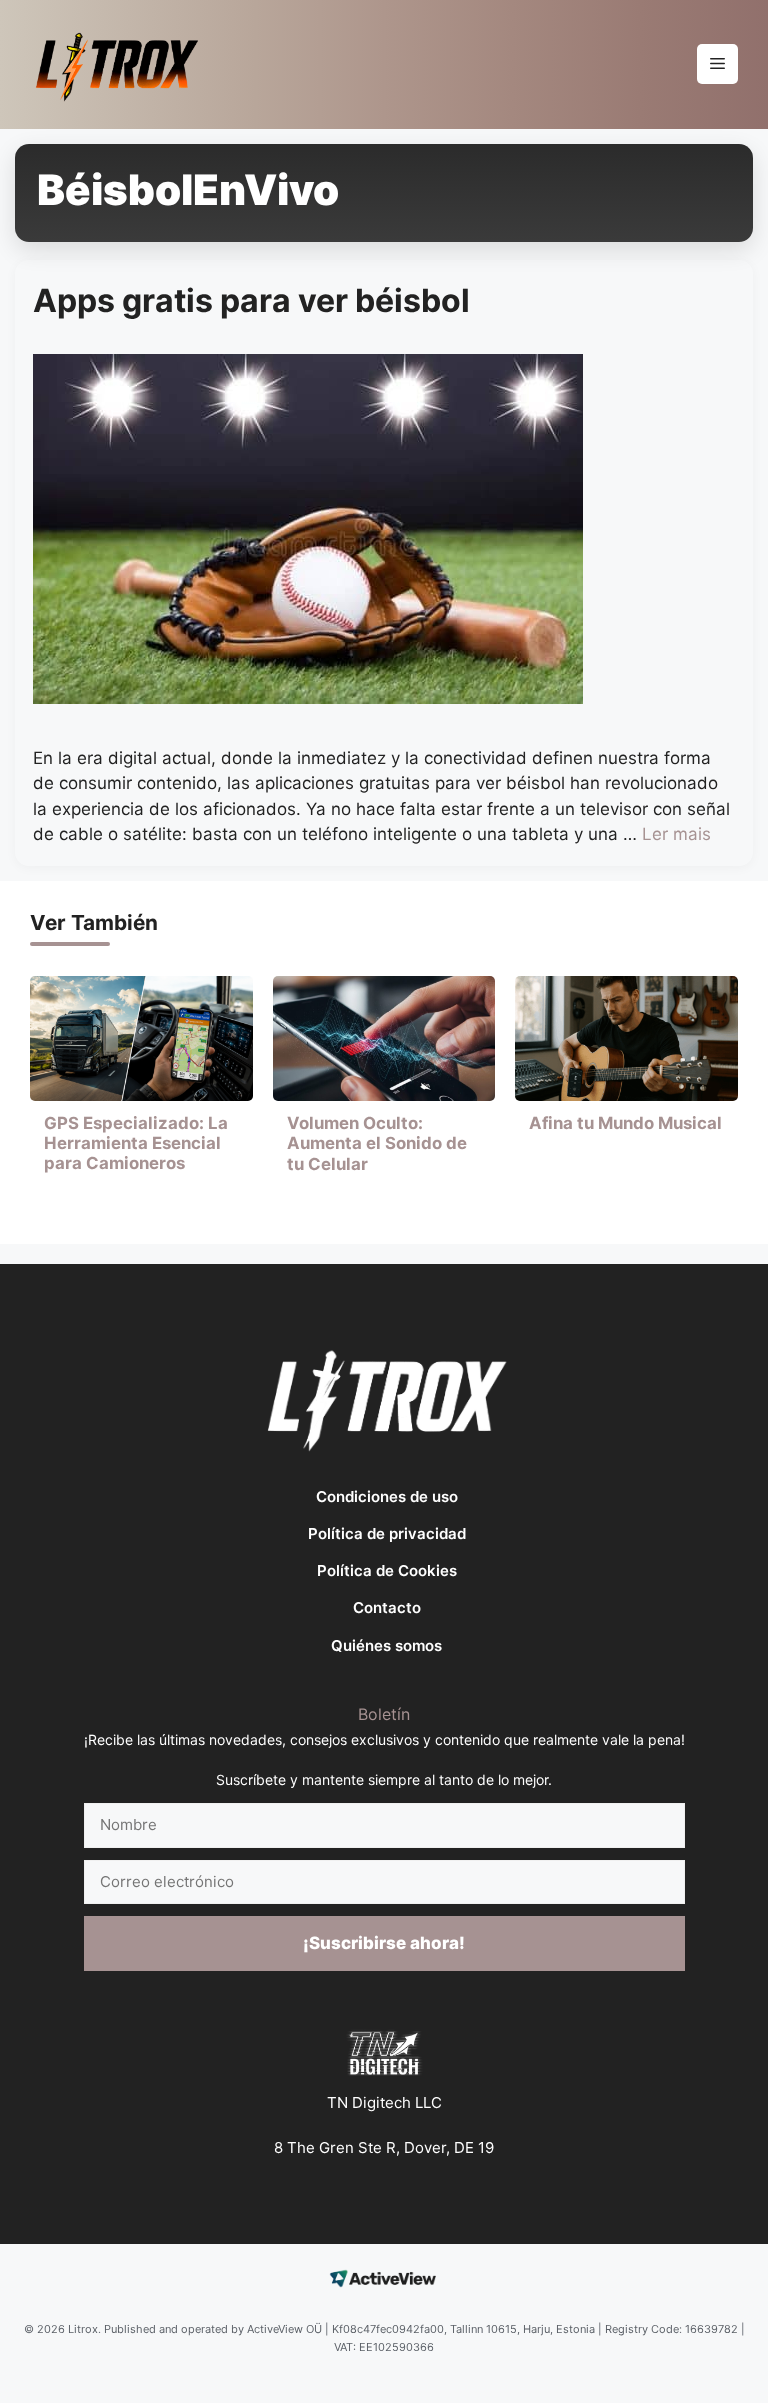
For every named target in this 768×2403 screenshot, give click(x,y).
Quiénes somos (386, 1645)
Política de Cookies (387, 1570)
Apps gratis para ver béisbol (251, 300)
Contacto (387, 1607)
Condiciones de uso (387, 1496)
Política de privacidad (387, 1533)
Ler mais (676, 834)
